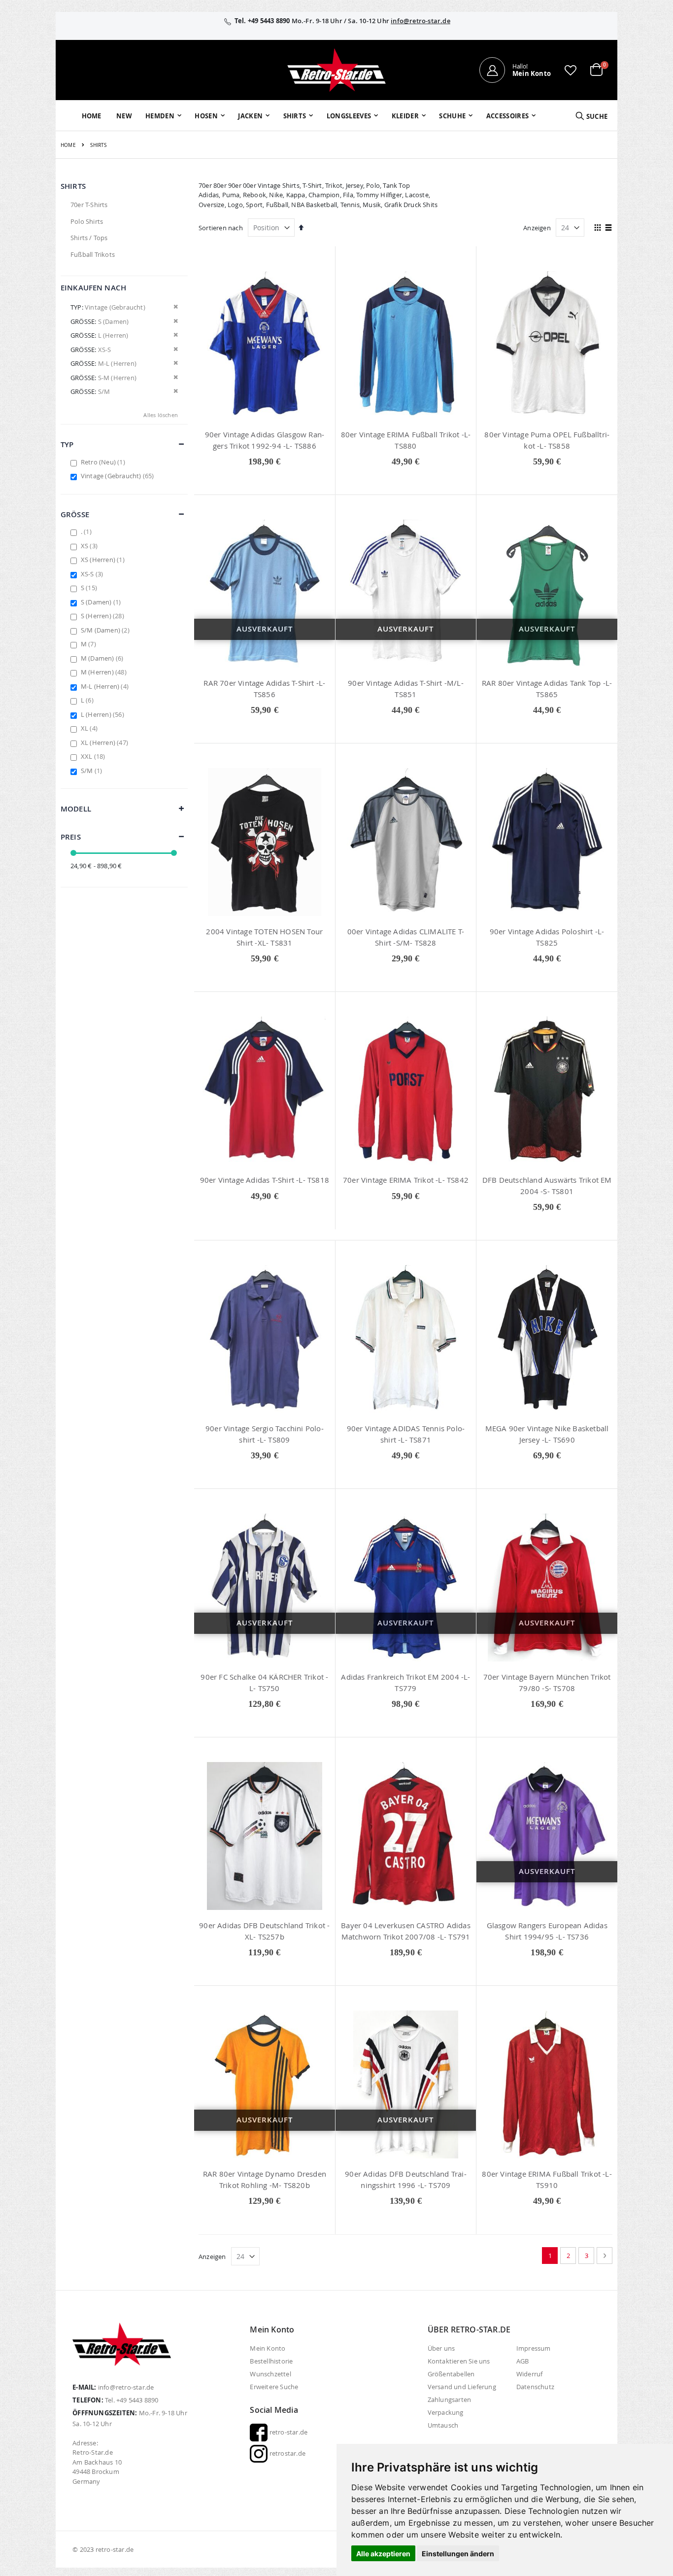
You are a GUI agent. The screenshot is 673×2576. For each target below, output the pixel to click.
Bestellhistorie (271, 2361)
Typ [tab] (67, 444)
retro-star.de (287, 2432)
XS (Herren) (104, 560)
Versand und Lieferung (462, 2387)
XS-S (93, 574)
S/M (93, 771)
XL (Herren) (106, 742)
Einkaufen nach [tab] (93, 288)
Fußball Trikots (93, 254)
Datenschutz (535, 2387)
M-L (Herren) (106, 686)
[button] (571, 70)
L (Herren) (104, 714)
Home (68, 145)
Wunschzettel (270, 2374)
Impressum (534, 2348)
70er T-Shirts (89, 205)
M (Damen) (103, 658)
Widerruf (530, 2374)
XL (90, 728)
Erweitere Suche (274, 2387)
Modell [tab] (76, 809)
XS (90, 546)
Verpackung (446, 2412)
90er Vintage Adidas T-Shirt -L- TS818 (265, 1180)
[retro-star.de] (336, 70)
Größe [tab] (75, 514)
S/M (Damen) (106, 630)
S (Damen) (102, 602)
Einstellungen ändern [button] (458, 2554)
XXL (94, 756)
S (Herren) (104, 616)
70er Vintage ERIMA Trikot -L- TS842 (406, 1180)
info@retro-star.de (421, 21)
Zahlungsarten (450, 2400)
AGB (523, 2361)
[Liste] (609, 228)
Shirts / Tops (89, 238)
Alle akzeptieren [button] (383, 2554)
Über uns (441, 2348)
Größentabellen (451, 2374)
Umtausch (443, 2425)
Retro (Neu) (104, 462)
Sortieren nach (221, 228)
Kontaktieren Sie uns (459, 2361)
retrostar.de (286, 2453)
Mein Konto (268, 2348)
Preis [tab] (71, 837)
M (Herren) (105, 672)
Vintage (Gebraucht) (119, 476)
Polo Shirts (87, 221)
